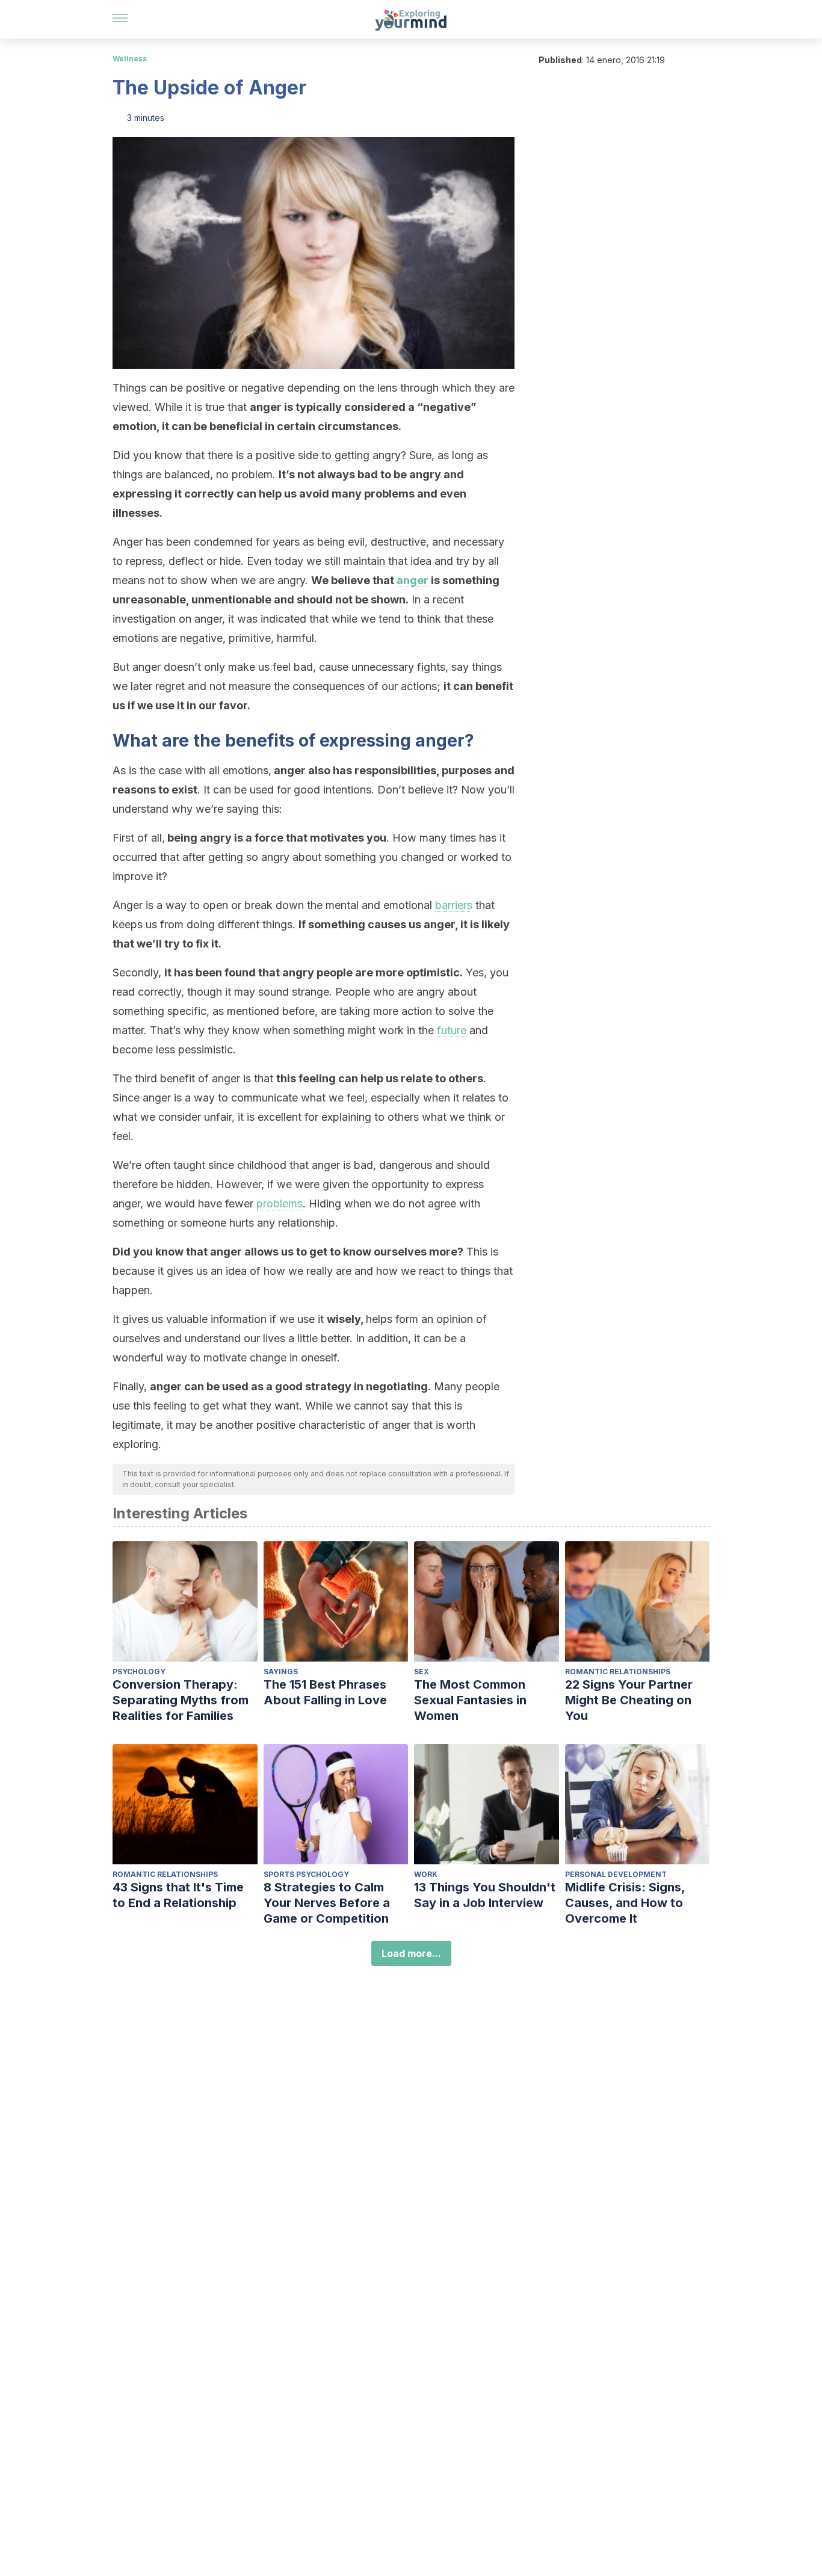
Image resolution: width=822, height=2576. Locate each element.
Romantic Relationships (618, 1672)
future (452, 1030)
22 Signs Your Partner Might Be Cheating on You (629, 1700)
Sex (422, 1672)
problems (280, 1203)
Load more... (411, 1953)
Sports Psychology (306, 1874)
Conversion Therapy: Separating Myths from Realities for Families (181, 1700)
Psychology (139, 1672)
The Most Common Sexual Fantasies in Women (470, 1700)
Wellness (130, 59)
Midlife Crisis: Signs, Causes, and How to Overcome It (625, 1903)
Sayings (281, 1672)
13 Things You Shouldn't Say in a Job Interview (485, 1895)
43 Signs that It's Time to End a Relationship (178, 1895)
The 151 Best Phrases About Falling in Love (325, 1692)
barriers (454, 905)
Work (426, 1874)
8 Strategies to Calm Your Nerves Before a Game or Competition (327, 1903)
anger (413, 580)
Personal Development (616, 1874)
